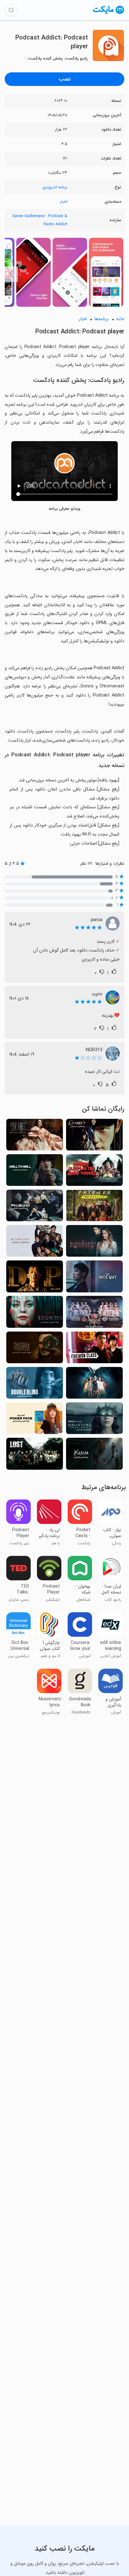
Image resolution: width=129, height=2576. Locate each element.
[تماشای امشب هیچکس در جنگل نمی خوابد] (94, 1172)
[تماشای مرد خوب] (94, 1278)
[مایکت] (109, 14)
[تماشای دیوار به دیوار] (35, 1172)
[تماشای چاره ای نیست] (35, 1243)
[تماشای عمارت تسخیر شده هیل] (94, 1420)
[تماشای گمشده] (35, 1455)
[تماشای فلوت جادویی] (94, 1385)
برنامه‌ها (101, 319)
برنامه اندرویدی (55, 187)
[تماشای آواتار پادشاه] (94, 1314)
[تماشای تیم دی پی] (35, 1278)
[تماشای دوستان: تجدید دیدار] (94, 1207)
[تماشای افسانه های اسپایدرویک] (35, 1349)
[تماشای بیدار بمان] (35, 1385)
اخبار (64, 202)
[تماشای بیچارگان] (35, 1137)
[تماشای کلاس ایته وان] (94, 1349)
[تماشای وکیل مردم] (35, 1207)
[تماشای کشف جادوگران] (94, 1243)
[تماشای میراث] (35, 1314)
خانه (120, 319)
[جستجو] (11, 10)
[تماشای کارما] (94, 1455)
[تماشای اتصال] (94, 1137)
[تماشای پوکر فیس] (35, 1420)
